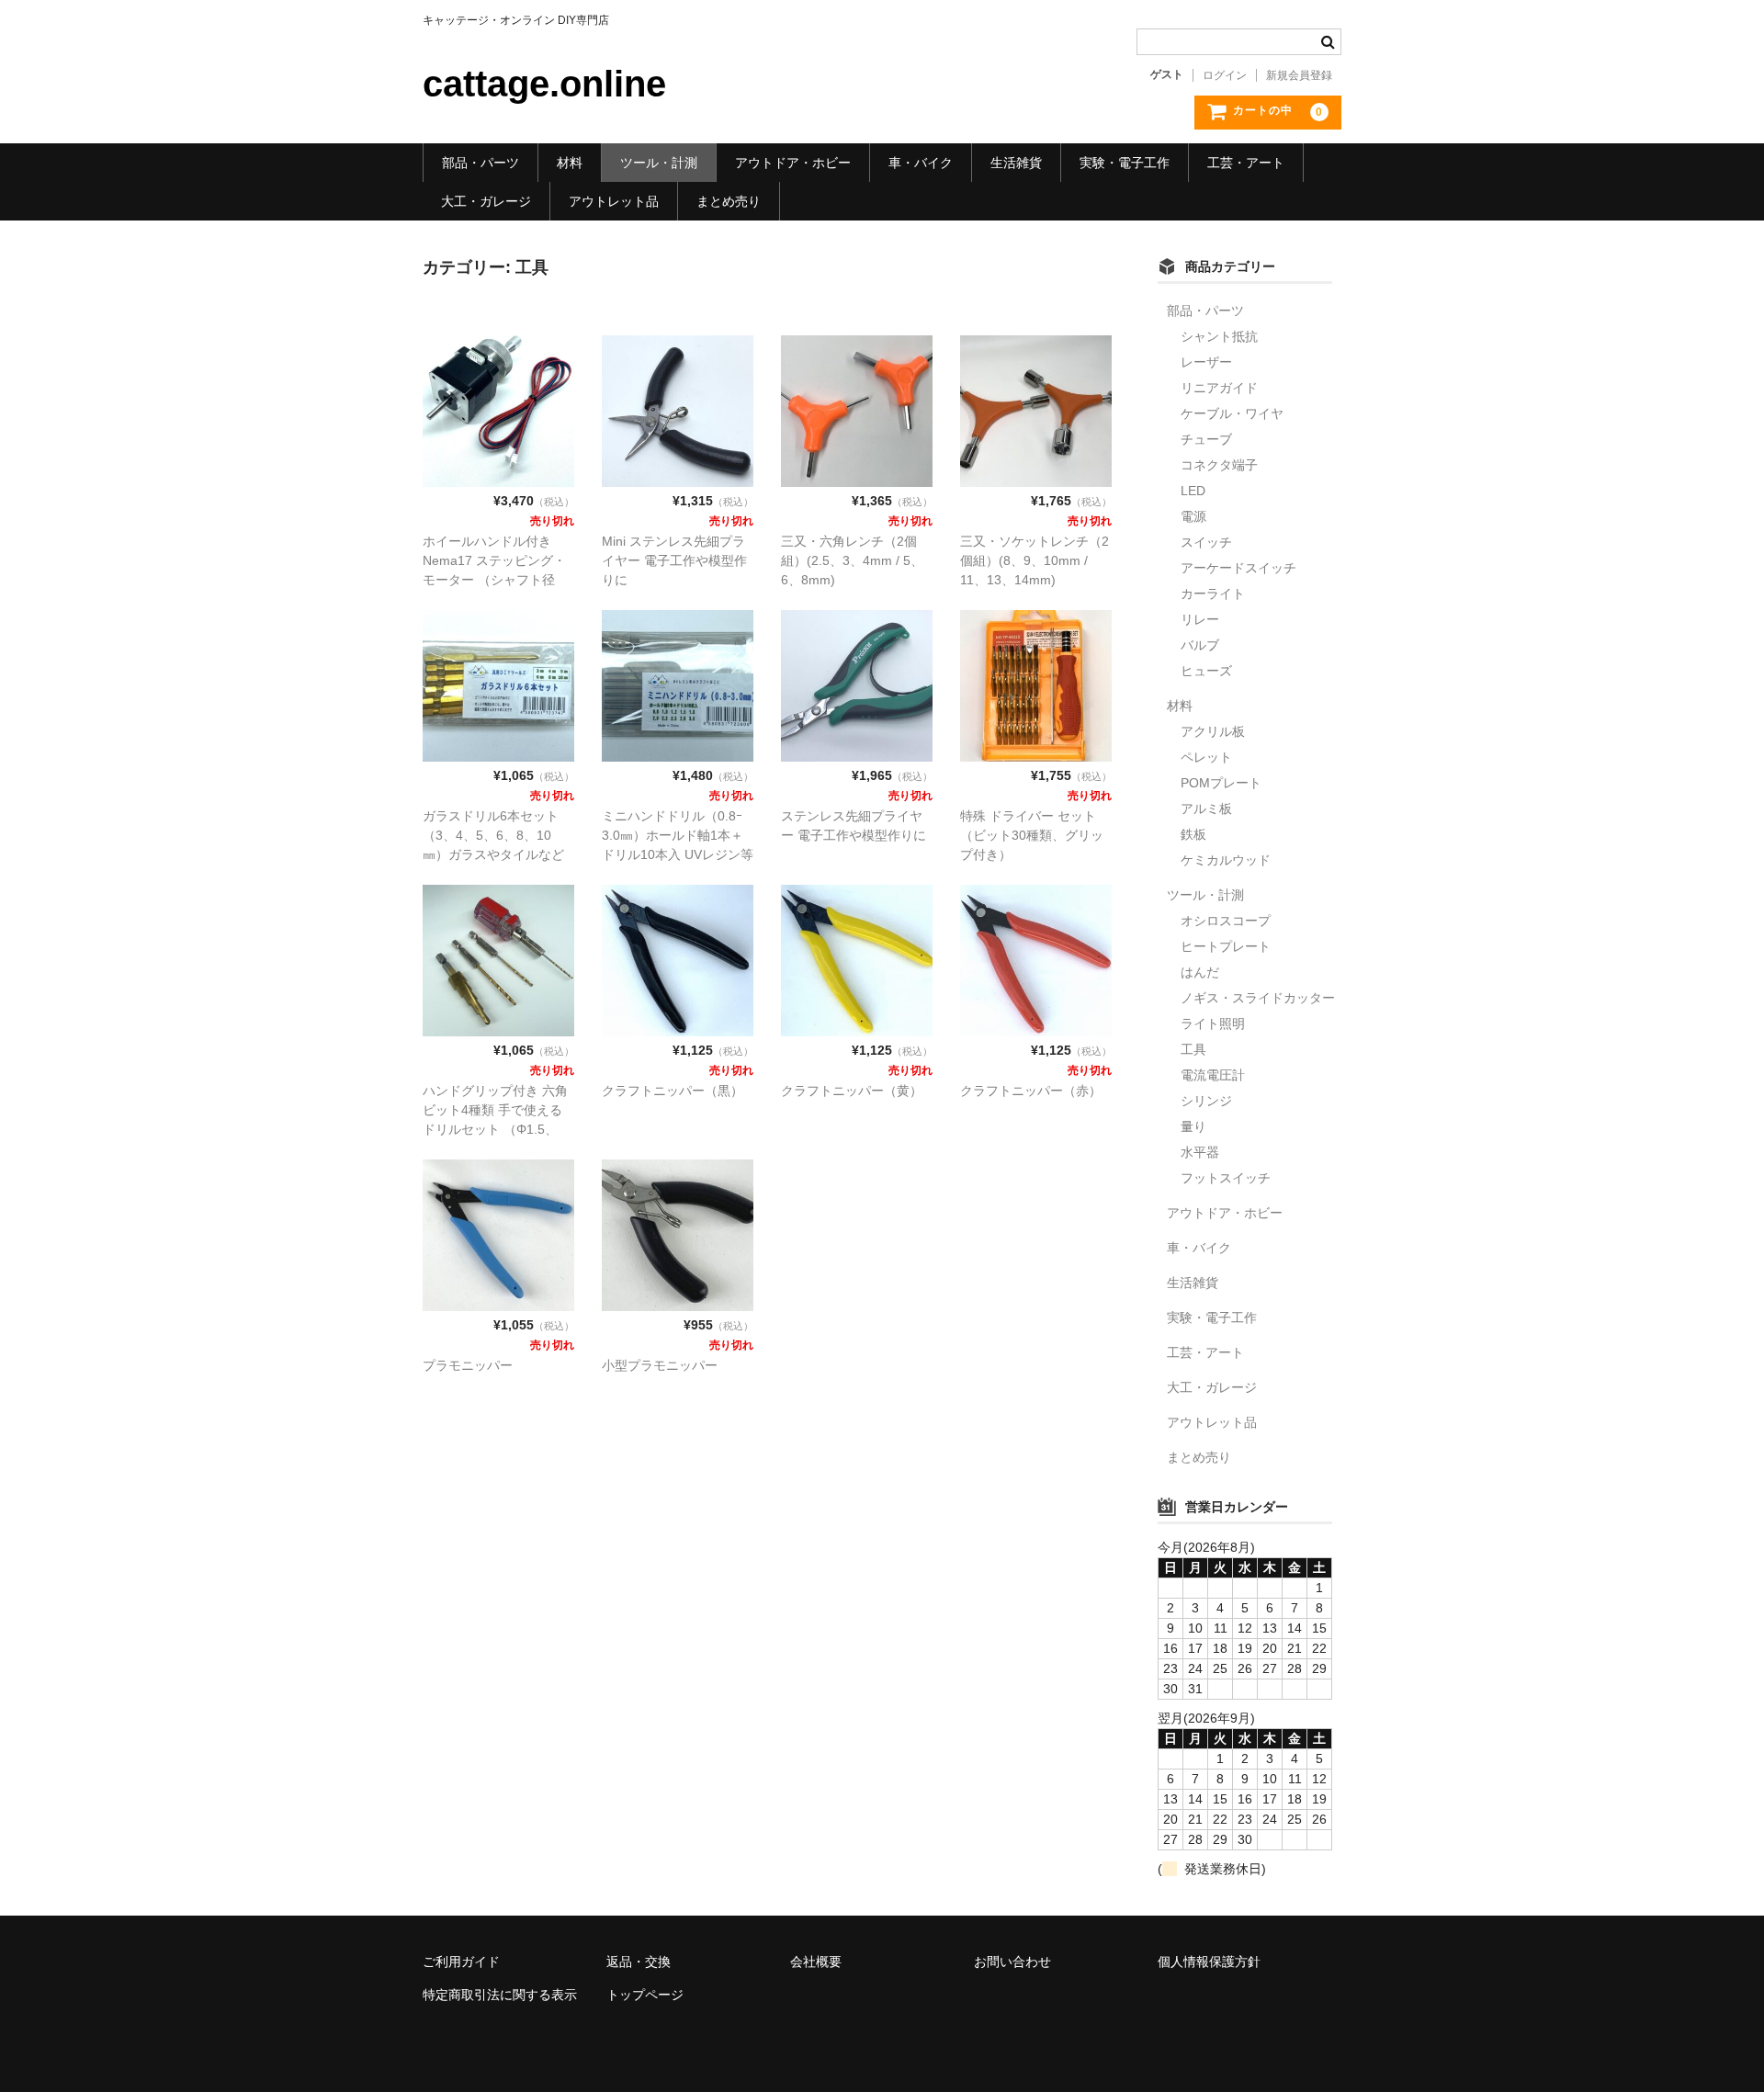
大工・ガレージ (486, 201)
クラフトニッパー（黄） (852, 1091)
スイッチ (1206, 542)
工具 (1193, 1049)
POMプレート (1221, 783)
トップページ (645, 1995)
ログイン (1225, 75)
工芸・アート (1246, 163)
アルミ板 (1206, 809)
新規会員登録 (1299, 75)
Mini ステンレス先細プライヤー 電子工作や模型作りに (674, 560)
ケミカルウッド (1226, 860)
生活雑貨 (1016, 163)
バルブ (1200, 645)
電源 (1193, 516)
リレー (1200, 619)
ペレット (1206, 757)
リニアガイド (1219, 388)
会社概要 (816, 1962)
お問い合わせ (1012, 1962)
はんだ (1200, 972)
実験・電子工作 (1125, 163)
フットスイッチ (1226, 1178)
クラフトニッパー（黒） (673, 1091)
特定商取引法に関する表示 (500, 1995)
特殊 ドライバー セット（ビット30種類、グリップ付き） (1032, 835)
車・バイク (921, 163)
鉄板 (1193, 834)
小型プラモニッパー (660, 1365)
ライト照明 (1213, 1023)
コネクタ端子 (1219, 465)
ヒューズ (1206, 671)
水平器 (1200, 1152)
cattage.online (544, 84)
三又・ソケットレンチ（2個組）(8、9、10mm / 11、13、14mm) (1035, 560)
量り (1193, 1126)
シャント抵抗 (1219, 336)
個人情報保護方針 (1209, 1962)
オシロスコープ (1226, 921)
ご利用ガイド (461, 1962)
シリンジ (1206, 1101)
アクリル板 (1213, 731)
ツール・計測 (659, 163)
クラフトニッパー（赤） (1031, 1091)
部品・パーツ (481, 163)
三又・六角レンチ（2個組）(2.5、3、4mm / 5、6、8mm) (852, 560)
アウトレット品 (614, 201)
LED (1193, 491)
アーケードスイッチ (1238, 568)
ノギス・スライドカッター (1258, 998)
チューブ (1206, 439)
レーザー (1206, 362)
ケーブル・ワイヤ (1232, 413)
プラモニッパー (468, 1365)
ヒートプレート (1226, 946)
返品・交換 (639, 1962)
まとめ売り (729, 201)
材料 (570, 163)
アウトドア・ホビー (793, 163)
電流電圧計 (1213, 1075)
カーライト (1213, 594)
